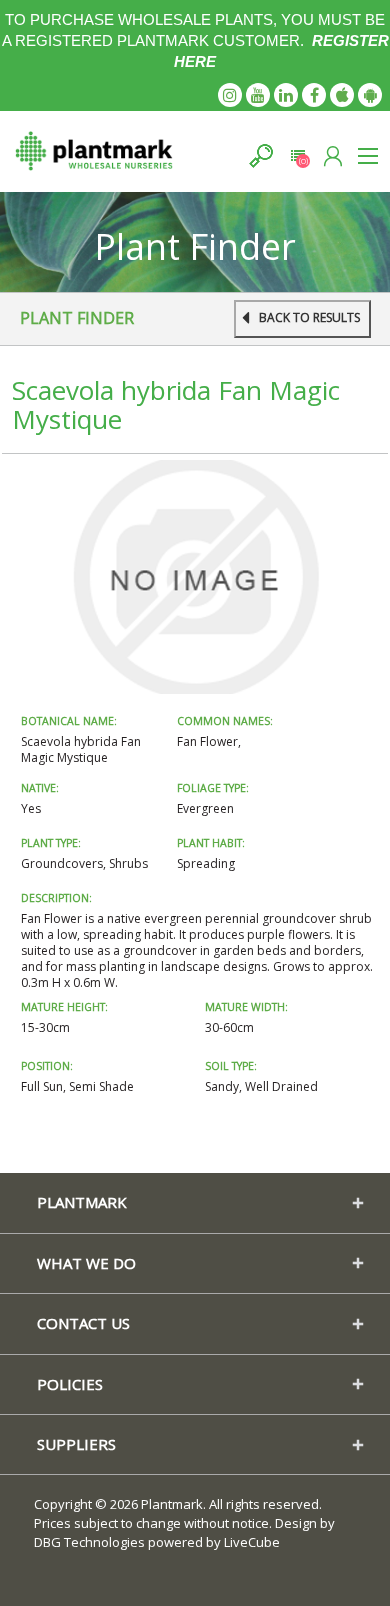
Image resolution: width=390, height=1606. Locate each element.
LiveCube (252, 1542)
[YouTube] (258, 95)
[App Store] (342, 95)
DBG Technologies (89, 1542)
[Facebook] (314, 95)
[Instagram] (230, 95)
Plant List (297, 155)
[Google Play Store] (370, 95)
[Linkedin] (286, 95)
